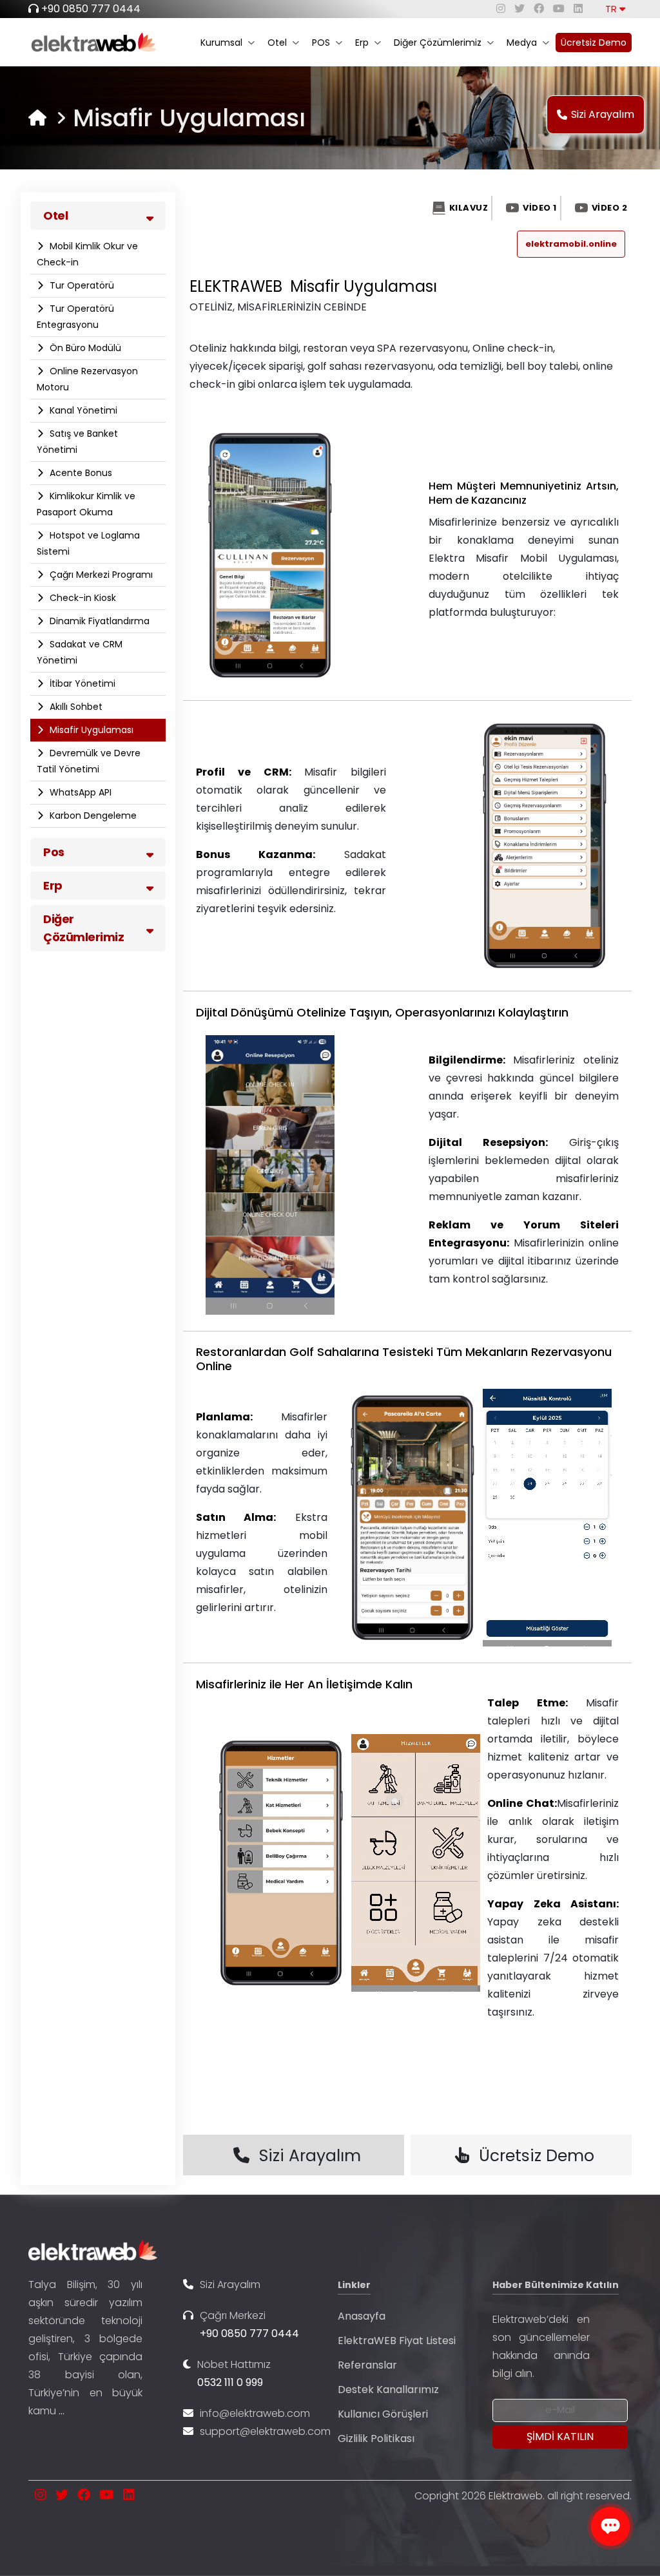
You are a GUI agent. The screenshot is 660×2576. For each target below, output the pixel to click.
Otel (277, 43)
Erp (362, 43)
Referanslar (367, 2365)
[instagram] (501, 9)
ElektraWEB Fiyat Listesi (397, 2341)
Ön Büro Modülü (84, 348)
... (62, 2411)
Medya (522, 43)
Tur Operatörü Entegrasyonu (75, 317)
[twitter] (519, 9)
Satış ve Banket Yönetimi (77, 442)
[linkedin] (578, 9)
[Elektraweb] (37, 118)
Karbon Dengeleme (92, 816)
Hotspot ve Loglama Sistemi (88, 543)
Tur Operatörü (81, 285)
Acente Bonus (80, 473)
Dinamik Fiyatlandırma (98, 621)
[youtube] (559, 9)
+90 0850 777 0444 (91, 9)
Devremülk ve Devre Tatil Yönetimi (89, 761)
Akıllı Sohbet (75, 707)
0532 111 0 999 (230, 2382)
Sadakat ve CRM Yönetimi (80, 652)
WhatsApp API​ (79, 792)
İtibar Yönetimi (81, 683)
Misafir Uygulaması (90, 730)
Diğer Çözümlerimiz (438, 43)
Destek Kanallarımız (388, 2390)
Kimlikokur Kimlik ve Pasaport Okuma (86, 504)
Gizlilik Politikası (376, 2438)
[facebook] (539, 9)
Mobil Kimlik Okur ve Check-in (87, 254)
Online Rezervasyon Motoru (87, 379)
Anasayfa (362, 2316)
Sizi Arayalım (603, 114)
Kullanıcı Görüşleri (383, 2414)
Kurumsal (221, 43)
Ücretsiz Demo (594, 43)
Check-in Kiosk (82, 598)
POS (321, 43)
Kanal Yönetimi (82, 410)
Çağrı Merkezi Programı (100, 575)
